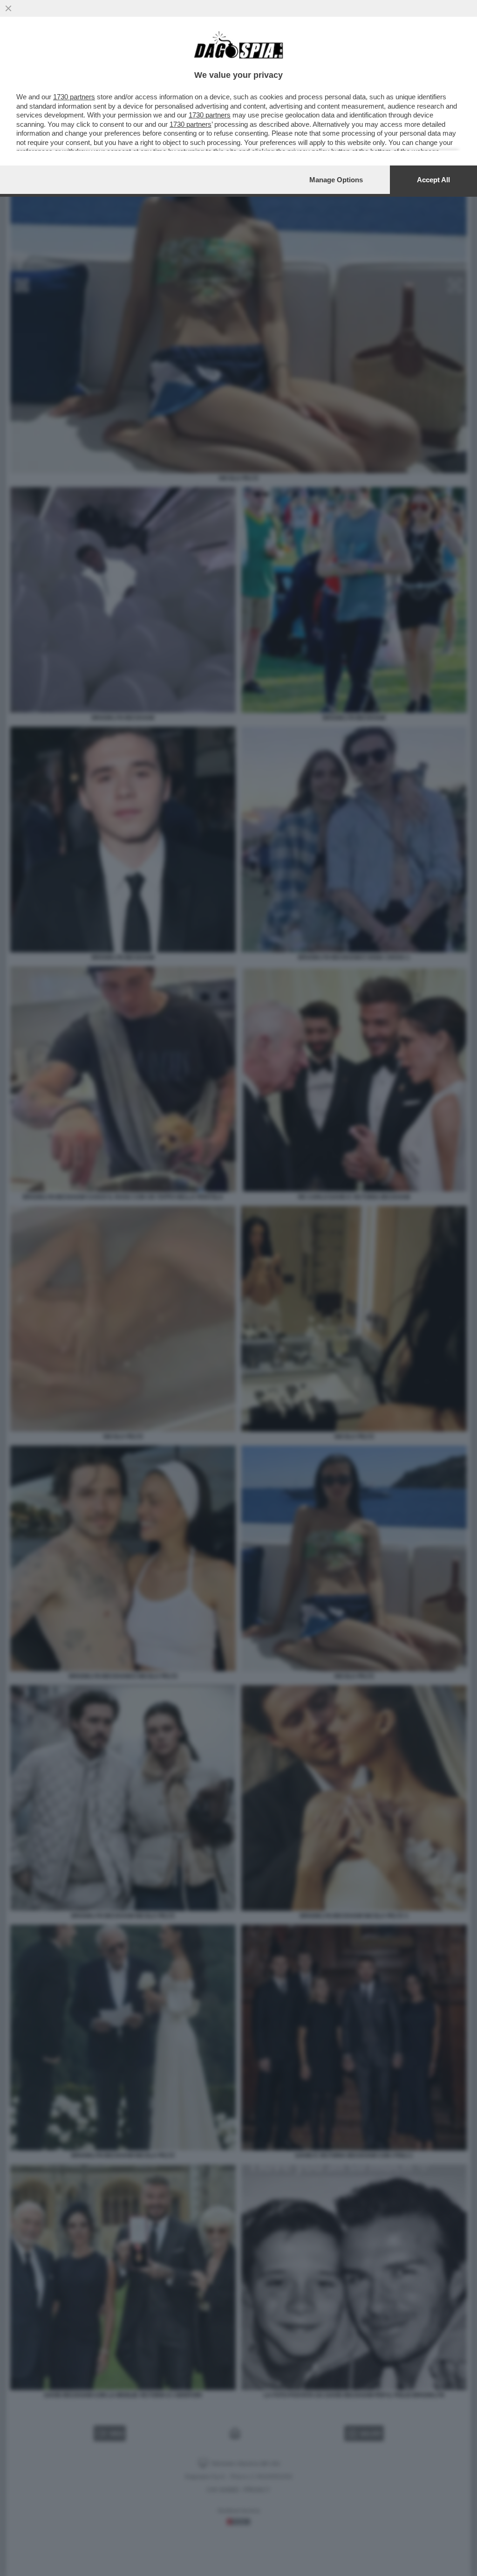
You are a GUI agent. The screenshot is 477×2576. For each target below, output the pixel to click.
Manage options (336, 180)
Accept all (433, 180)
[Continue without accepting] (8, 8)
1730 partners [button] (74, 97)
